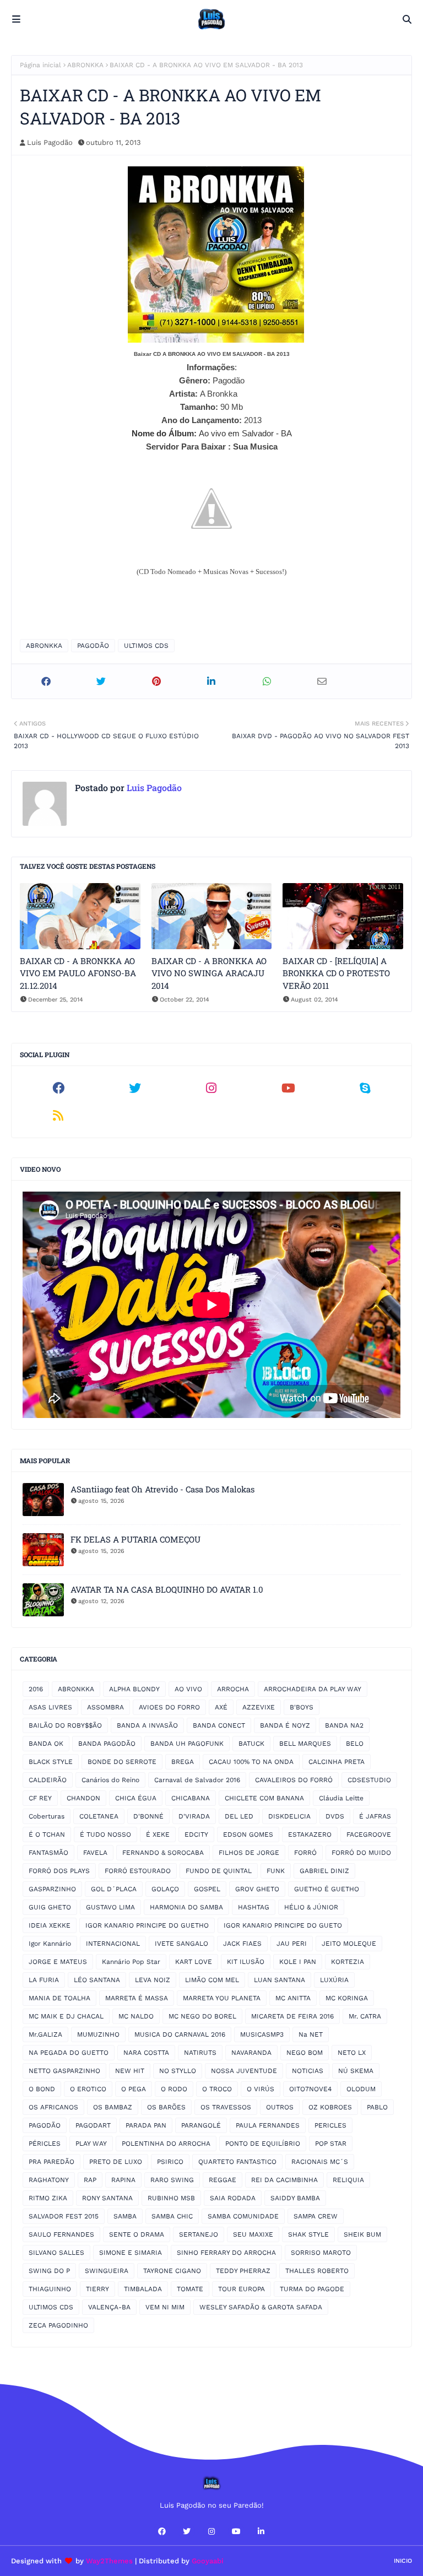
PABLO (377, 2107)
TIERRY (97, 2289)
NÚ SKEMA (356, 2071)
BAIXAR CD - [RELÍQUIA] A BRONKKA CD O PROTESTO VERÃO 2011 (336, 973)
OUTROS (280, 2107)
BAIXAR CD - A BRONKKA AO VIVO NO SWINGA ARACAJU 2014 (209, 973)
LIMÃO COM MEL (212, 1980)
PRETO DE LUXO (116, 2162)
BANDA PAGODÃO (107, 1744)
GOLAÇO (165, 1889)
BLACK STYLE (51, 1762)
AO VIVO (188, 1689)
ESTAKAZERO (310, 1834)
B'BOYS (302, 1707)
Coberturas (47, 1816)
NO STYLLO (178, 2071)
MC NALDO (136, 2016)
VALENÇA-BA (109, 2307)
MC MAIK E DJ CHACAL (66, 2016)
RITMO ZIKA (48, 2198)
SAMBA (125, 2216)
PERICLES (330, 2125)
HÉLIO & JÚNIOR (311, 1907)
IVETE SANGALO (181, 1944)
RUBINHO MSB (171, 2198)
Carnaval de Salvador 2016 (197, 1780)
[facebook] (58, 1088)
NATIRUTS (200, 2053)
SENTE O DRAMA (137, 2234)
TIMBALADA (143, 2289)
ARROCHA (233, 1689)
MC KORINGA (347, 1998)
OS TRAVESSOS (226, 2107)
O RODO (174, 2089)
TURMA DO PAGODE (312, 2289)
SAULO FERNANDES (61, 2234)
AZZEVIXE (259, 1707)
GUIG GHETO (50, 1907)
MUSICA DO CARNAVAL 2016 (180, 2034)
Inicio (403, 2561)
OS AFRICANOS (53, 2107)
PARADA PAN (146, 2125)
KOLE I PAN (298, 1962)
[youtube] (288, 1088)
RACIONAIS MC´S (320, 2162)
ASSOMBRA (105, 1707)
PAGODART (93, 2125)
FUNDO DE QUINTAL (219, 1871)
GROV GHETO (257, 1889)
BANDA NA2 (344, 1725)
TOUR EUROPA (242, 2289)
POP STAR (331, 2144)
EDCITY (196, 1834)
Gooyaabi (208, 2561)
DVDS (335, 1816)
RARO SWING (172, 2180)
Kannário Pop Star (131, 1962)
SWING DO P (49, 2271)
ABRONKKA (85, 65)
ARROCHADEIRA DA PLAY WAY (313, 1689)
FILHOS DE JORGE (249, 1853)
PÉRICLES (45, 2144)
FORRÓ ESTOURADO (138, 1871)
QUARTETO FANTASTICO (237, 2162)
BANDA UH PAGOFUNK (187, 1744)
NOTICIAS (308, 2071)
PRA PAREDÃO (51, 2162)
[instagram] (211, 1088)
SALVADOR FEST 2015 (64, 2216)
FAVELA (95, 1853)
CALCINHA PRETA (337, 1762)
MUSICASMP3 (262, 2034)
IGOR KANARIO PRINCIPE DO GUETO (283, 1925)
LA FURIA (44, 1980)
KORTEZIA (348, 1962)
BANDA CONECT (219, 1725)
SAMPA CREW (316, 2216)
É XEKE (158, 1834)
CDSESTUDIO (369, 1780)
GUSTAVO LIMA (110, 1907)
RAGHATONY (49, 2180)
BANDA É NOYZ (285, 1725)
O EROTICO (88, 2089)
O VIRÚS (261, 2089)
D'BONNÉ (148, 1816)
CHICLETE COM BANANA (264, 1798)
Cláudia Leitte (341, 1798)
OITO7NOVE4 (310, 2089)
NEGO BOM (305, 2053)
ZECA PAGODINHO (58, 2325)
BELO (355, 1744)
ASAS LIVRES (50, 1707)
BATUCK (251, 1744)
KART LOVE (194, 1962)
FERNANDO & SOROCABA (163, 1853)
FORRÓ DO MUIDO (361, 1853)
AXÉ (221, 1707)
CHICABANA (191, 1798)
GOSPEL (207, 1889)
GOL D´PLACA (114, 1889)
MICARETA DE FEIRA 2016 (292, 2016)
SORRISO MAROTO (321, 2253)
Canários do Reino (110, 1780)
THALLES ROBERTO (317, 2271)
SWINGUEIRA (107, 2271)
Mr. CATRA (365, 2016)
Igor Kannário (50, 1944)
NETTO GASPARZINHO (64, 2071)
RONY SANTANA (107, 2198)
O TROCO (217, 2089)
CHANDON (83, 1798)
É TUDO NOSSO (105, 1834)
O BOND (42, 2089)
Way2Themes (109, 2561)
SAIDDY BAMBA (295, 2198)
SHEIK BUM (362, 2234)
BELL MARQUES (305, 1744)
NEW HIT (130, 2071)
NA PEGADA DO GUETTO (69, 2053)
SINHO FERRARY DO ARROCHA (226, 2253)
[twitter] (135, 1088)
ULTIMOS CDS (146, 646)
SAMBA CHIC (172, 2216)
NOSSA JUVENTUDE (244, 2071)
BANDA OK (46, 1744)
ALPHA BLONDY (134, 1689)
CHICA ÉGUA (136, 1798)
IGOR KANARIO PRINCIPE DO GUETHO (147, 1925)
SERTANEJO (199, 2234)
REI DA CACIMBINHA (284, 2180)
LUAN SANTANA (280, 1980)
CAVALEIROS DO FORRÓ (294, 1780)
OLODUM (361, 2089)
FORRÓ (305, 1853)
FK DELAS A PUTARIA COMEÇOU (135, 1539)
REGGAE (223, 2180)
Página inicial (40, 65)
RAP (90, 2180)
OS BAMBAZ (113, 2107)
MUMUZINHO (98, 2034)
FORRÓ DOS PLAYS (59, 1871)
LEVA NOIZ (153, 1980)
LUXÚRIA (334, 1980)
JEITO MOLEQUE (349, 1944)
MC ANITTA (293, 1998)
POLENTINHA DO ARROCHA (166, 2144)
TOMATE (190, 2289)
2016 (36, 1689)
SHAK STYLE (308, 2234)
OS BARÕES (166, 2107)
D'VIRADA (194, 1816)
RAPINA (123, 2180)
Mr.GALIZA (45, 2034)
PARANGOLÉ (201, 2125)
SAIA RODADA (233, 2198)
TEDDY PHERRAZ (243, 2271)
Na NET (311, 2034)
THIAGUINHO (50, 2289)
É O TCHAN (47, 1834)
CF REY (40, 1798)
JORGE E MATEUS (58, 1962)
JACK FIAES (242, 1944)
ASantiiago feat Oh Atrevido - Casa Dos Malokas (162, 1489)
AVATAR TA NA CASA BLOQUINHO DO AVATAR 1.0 (167, 1589)
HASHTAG (254, 1907)
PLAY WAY (91, 2144)
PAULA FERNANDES (268, 2125)
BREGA (183, 1762)
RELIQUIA (348, 2180)
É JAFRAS (375, 1816)
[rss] (58, 1116)
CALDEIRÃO (48, 1780)
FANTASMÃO (48, 1853)
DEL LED (239, 1816)
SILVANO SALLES (56, 2253)
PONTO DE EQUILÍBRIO (263, 2144)
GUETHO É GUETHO (327, 1889)
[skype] (365, 1088)
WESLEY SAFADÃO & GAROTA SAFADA (261, 2307)
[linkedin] (261, 2531)
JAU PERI (292, 1944)
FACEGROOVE (369, 1834)
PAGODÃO (93, 646)
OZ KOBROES (330, 2107)
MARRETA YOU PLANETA (222, 1998)
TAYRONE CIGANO (172, 2271)
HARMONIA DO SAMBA (186, 1907)
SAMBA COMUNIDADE (243, 2216)
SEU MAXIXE (253, 2234)
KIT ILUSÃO (246, 1962)
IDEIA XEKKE (50, 1925)
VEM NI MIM (165, 2307)
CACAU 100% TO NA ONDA (251, 1762)
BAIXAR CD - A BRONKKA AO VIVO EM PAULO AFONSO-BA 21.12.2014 (78, 973)
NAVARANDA (251, 2053)
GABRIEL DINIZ (324, 1871)
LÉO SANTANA (97, 1980)
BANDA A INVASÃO (147, 1725)
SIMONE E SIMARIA (131, 2253)
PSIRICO (170, 2162)
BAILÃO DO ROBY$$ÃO (65, 1725)
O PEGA (134, 2089)
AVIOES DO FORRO (169, 1707)
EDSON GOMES (248, 1834)
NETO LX (352, 2053)
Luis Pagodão (50, 142)
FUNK (276, 1871)
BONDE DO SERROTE (122, 1762)
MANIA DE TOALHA (59, 1998)
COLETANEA (99, 1816)
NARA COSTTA (146, 2053)
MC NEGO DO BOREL (202, 2016)
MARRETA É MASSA (137, 1998)
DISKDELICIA (289, 1816)
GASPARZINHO (52, 1889)
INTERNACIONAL (113, 1944)
